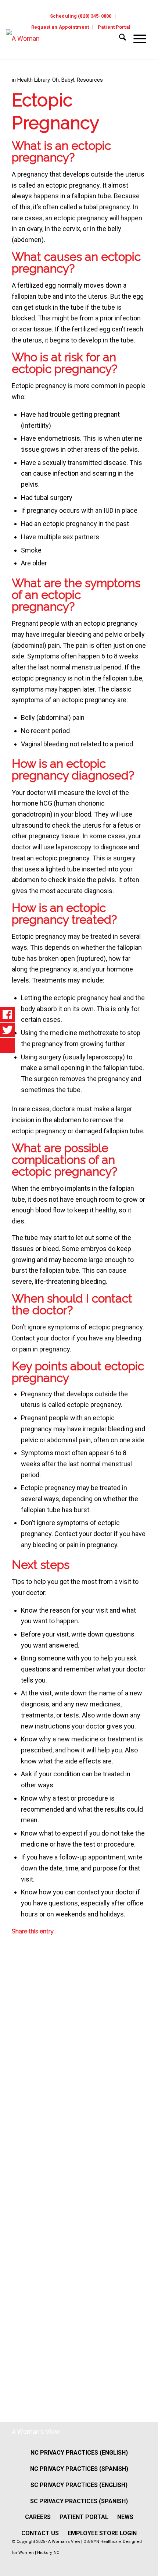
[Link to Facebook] (124, 2565)
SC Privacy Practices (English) (79, 2485)
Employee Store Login (102, 2533)
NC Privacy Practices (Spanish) (79, 2469)
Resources (90, 80)
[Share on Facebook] (17, 1958)
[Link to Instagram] (139, 2565)
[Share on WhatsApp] (17, 2055)
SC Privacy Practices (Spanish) (79, 2501)
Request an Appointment (60, 27)
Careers (38, 2517)
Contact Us (40, 2533)
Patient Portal (114, 27)
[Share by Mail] (17, 2343)
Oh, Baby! (63, 80)
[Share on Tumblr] (17, 2199)
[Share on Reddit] (17, 2295)
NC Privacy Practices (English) (79, 2453)
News (125, 2517)
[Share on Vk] (17, 2247)
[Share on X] (17, 2006)
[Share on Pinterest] (17, 2102)
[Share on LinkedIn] (17, 2151)
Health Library (33, 80)
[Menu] (136, 39)
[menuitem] (81, 16)
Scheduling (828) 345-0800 (81, 16)
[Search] (119, 39)
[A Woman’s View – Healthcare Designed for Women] (60, 44)
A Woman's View (36, 2432)
